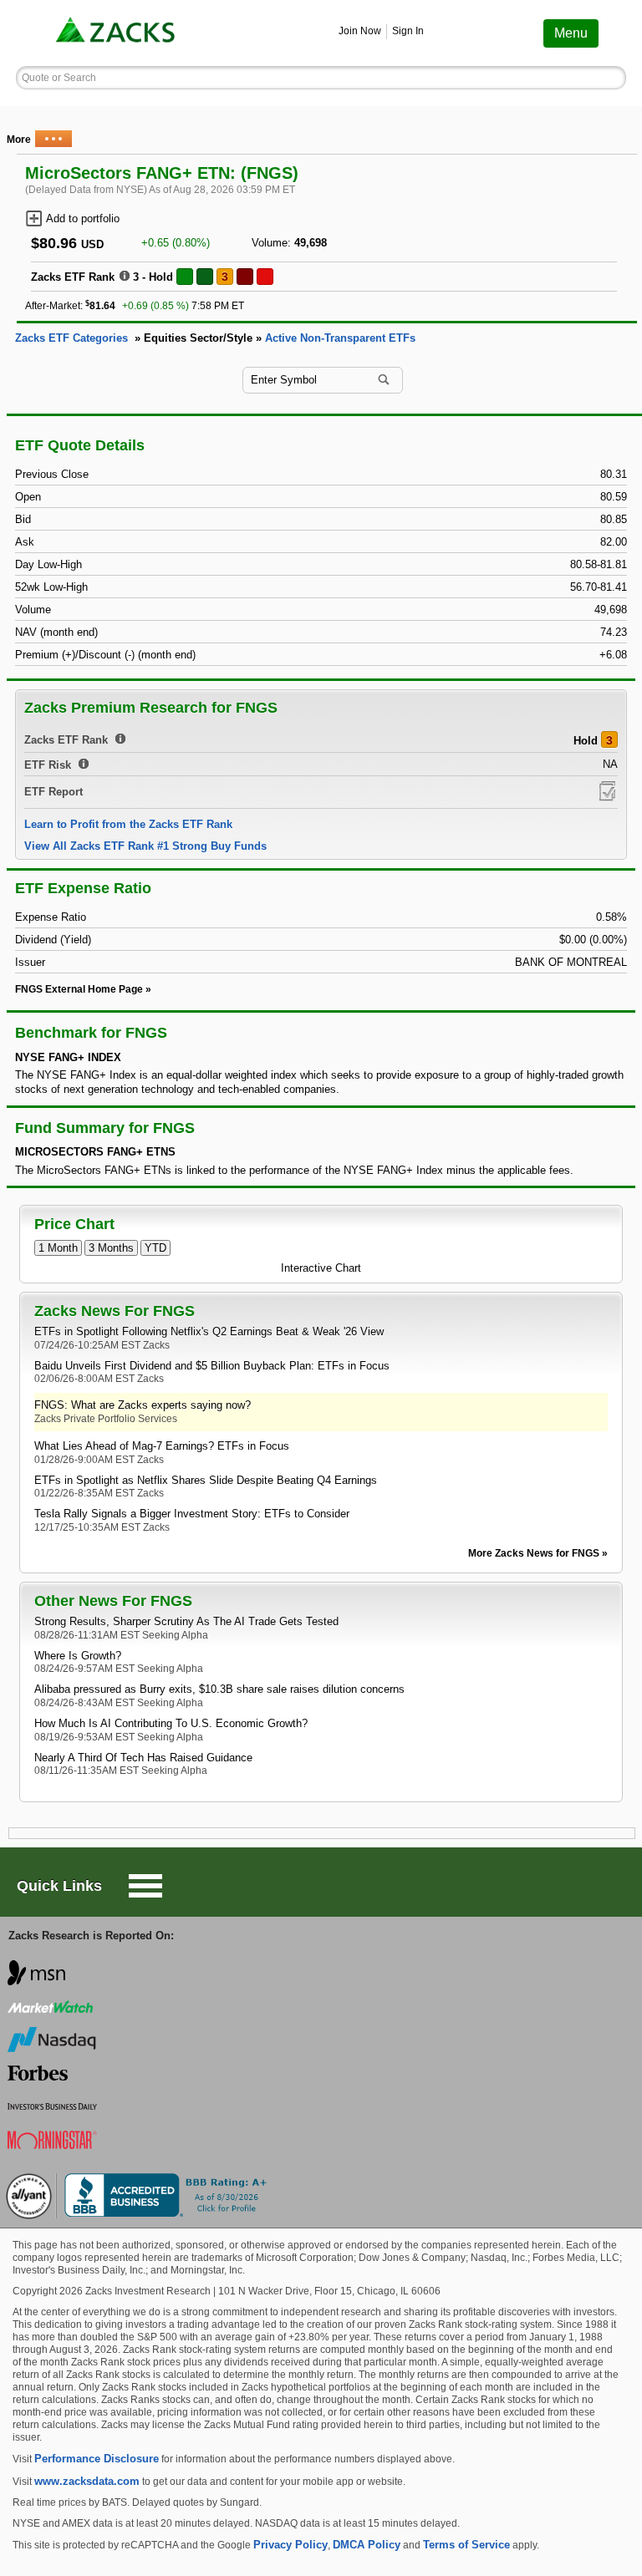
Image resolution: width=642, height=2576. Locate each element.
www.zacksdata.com (87, 2481)
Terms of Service (466, 2545)
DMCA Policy (367, 2545)
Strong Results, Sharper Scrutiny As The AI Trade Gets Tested (186, 1621)
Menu (571, 33)
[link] (117, 33)
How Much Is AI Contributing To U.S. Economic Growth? (171, 1723)
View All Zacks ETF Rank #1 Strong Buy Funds (145, 846)
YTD (155, 1248)
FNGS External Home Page (79, 989)
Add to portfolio (83, 218)
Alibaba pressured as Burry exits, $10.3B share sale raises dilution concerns (219, 1689)
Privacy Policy (290, 2545)
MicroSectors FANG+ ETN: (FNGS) (162, 173)
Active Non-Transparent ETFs (340, 338)
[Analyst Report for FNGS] (607, 791)
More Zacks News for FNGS (534, 1553)
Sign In (408, 31)
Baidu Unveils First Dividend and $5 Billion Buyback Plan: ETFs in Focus (212, 1366)
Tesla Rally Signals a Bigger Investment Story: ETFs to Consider (192, 1514)
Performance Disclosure (97, 2459)
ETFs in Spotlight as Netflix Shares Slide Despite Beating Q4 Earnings (206, 1480)
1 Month (58, 1248)
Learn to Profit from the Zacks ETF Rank (128, 824)
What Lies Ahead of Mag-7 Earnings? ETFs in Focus (162, 1446)
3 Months (111, 1248)
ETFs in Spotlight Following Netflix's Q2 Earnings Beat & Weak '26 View (209, 1331)
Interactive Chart (321, 1268)
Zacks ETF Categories (71, 338)
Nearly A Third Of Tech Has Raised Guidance (143, 1758)
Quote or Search (59, 78)
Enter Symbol (284, 380)
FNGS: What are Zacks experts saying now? (143, 1405)
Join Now (360, 31)
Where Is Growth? (78, 1656)
